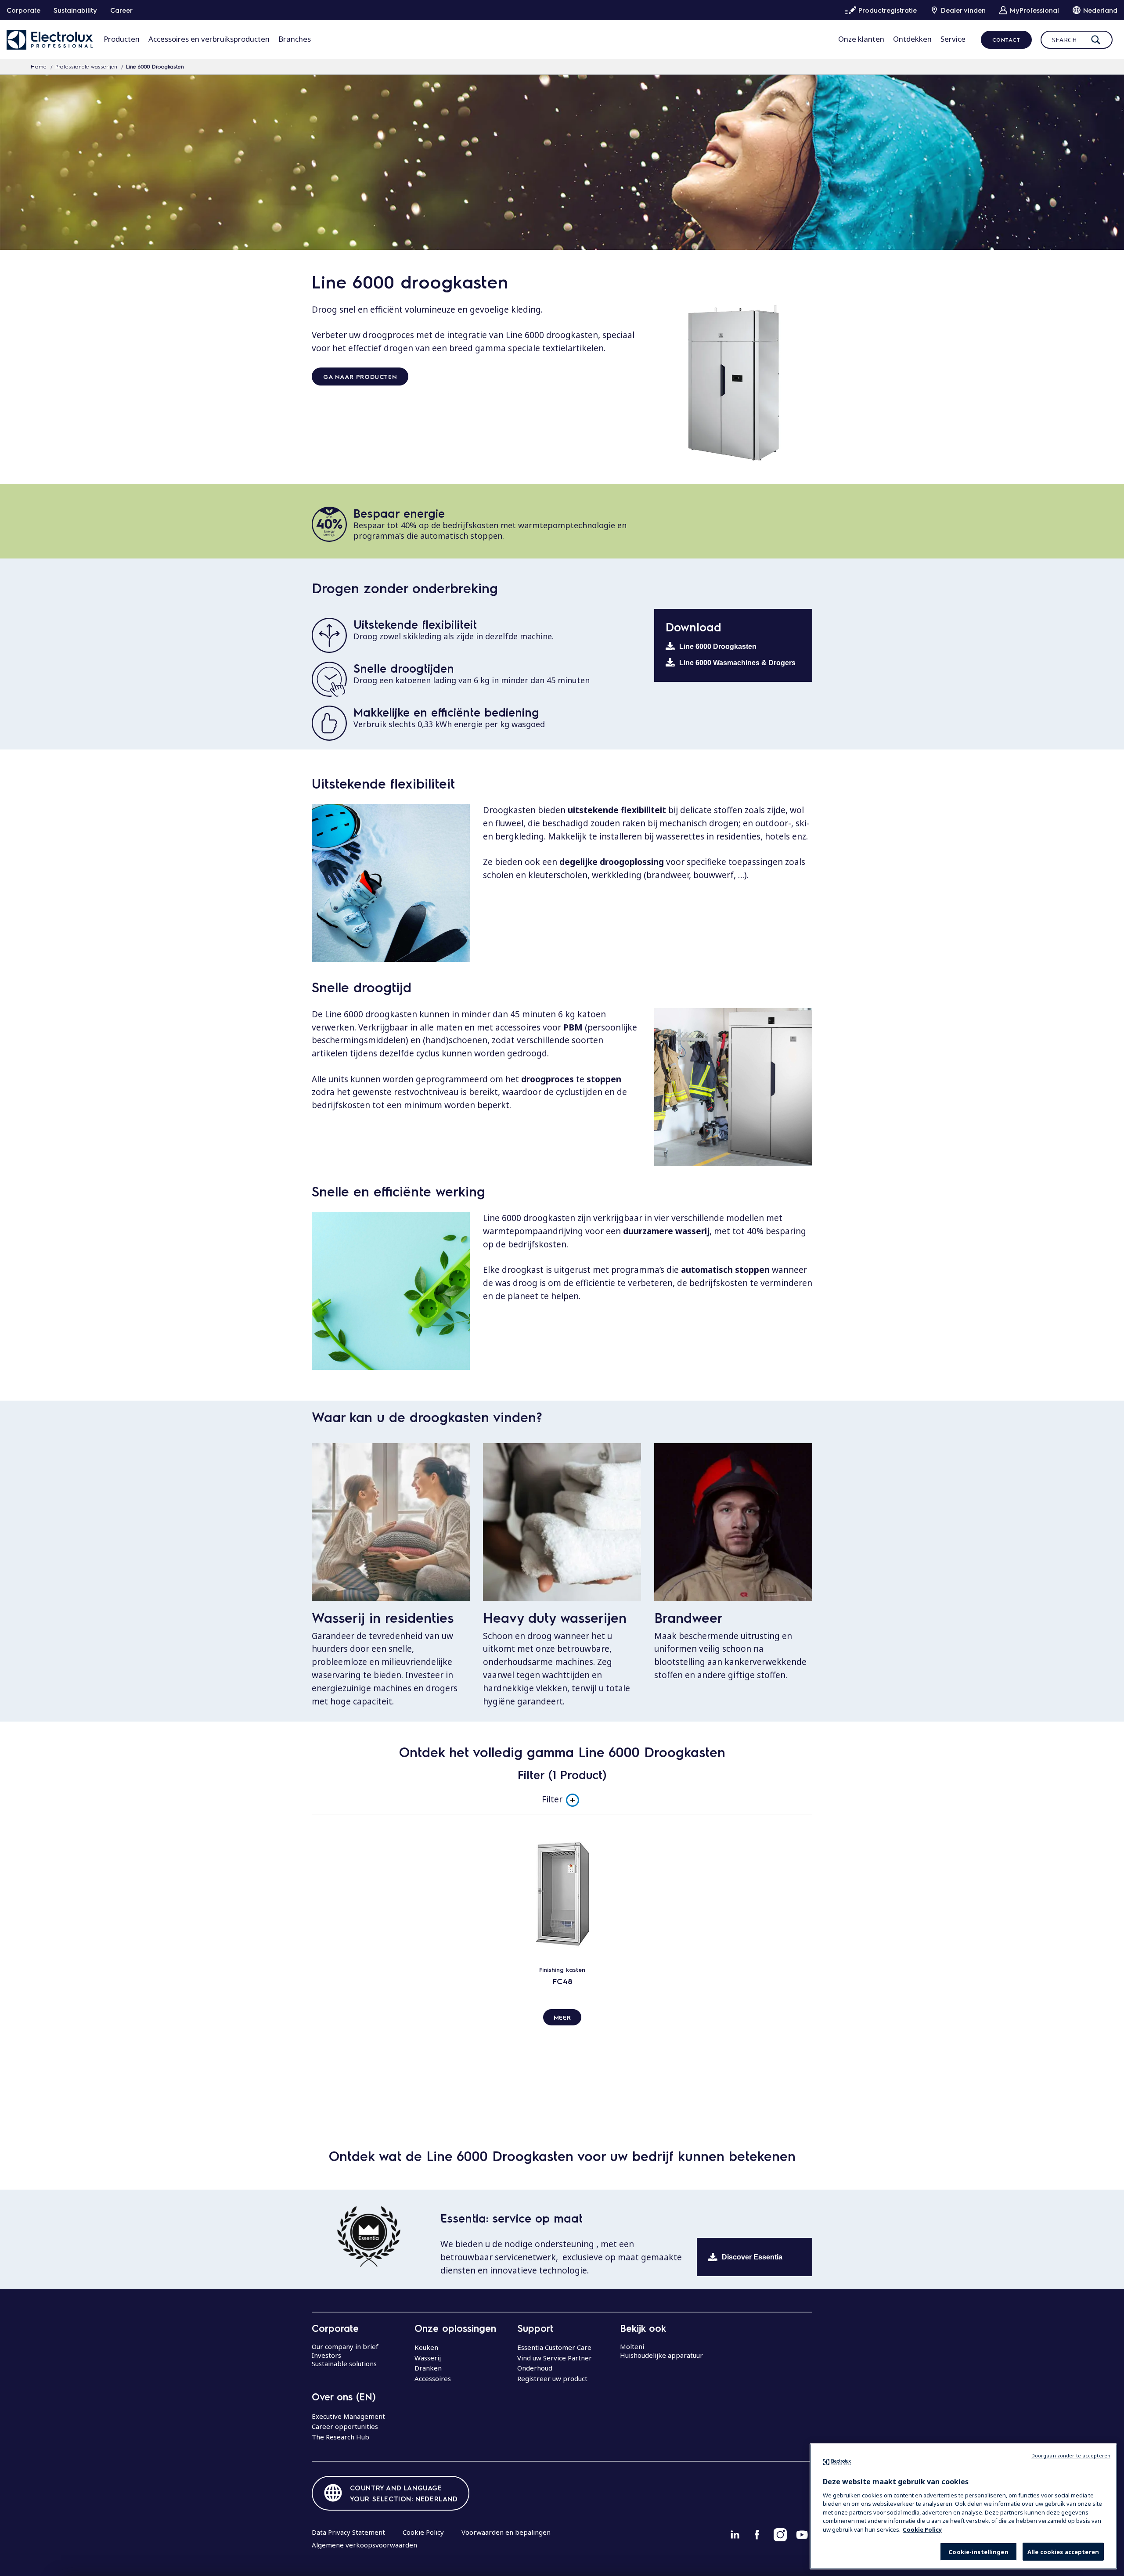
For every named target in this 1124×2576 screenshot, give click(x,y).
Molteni (632, 2346)
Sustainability (75, 10)
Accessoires (433, 2378)
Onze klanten (861, 39)
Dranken (428, 2368)
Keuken (426, 2347)
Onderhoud (535, 2368)
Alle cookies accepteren (1063, 2552)
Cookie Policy (423, 2532)
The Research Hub (340, 2437)
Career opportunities (345, 2426)
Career (121, 10)
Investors (326, 2355)
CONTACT (1006, 40)
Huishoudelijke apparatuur (661, 2355)
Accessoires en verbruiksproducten (209, 39)
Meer (562, 2017)
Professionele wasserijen (86, 66)
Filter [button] (552, 1799)
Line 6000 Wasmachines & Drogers (737, 663)
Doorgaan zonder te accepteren (1071, 2455)
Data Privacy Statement (348, 2532)
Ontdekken (912, 39)
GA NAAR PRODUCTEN (360, 376)
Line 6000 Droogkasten (718, 647)
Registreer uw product (552, 2378)
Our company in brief (345, 2346)
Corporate (23, 10)
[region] (963, 2506)
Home (39, 66)
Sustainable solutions (344, 2363)
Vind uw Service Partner (555, 2358)
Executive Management (348, 2416)
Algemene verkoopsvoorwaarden (364, 2545)
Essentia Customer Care (554, 2347)
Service (953, 39)
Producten (122, 39)
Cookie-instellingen (978, 2552)
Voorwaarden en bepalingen (506, 2532)
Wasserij (428, 2358)
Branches (295, 39)
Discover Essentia (752, 2257)
